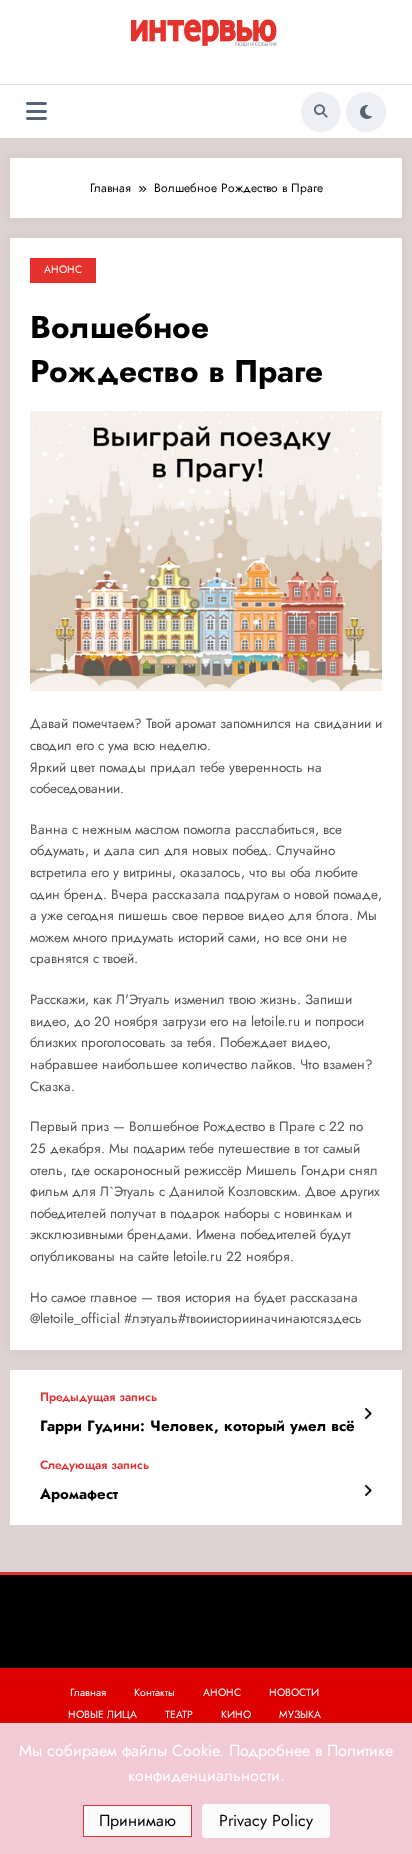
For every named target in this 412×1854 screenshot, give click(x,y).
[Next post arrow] (367, 1491)
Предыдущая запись (98, 1397)
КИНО (236, 1714)
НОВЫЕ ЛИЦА (102, 1714)
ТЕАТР (179, 1714)
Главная (88, 1692)
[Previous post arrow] (367, 1414)
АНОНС (63, 269)
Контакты (154, 1692)
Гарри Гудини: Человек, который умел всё (197, 1426)
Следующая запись (94, 1465)
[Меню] (36, 111)
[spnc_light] (366, 112)
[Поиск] (321, 112)
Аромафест (79, 1494)
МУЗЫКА (300, 1714)
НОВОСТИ (294, 1692)
